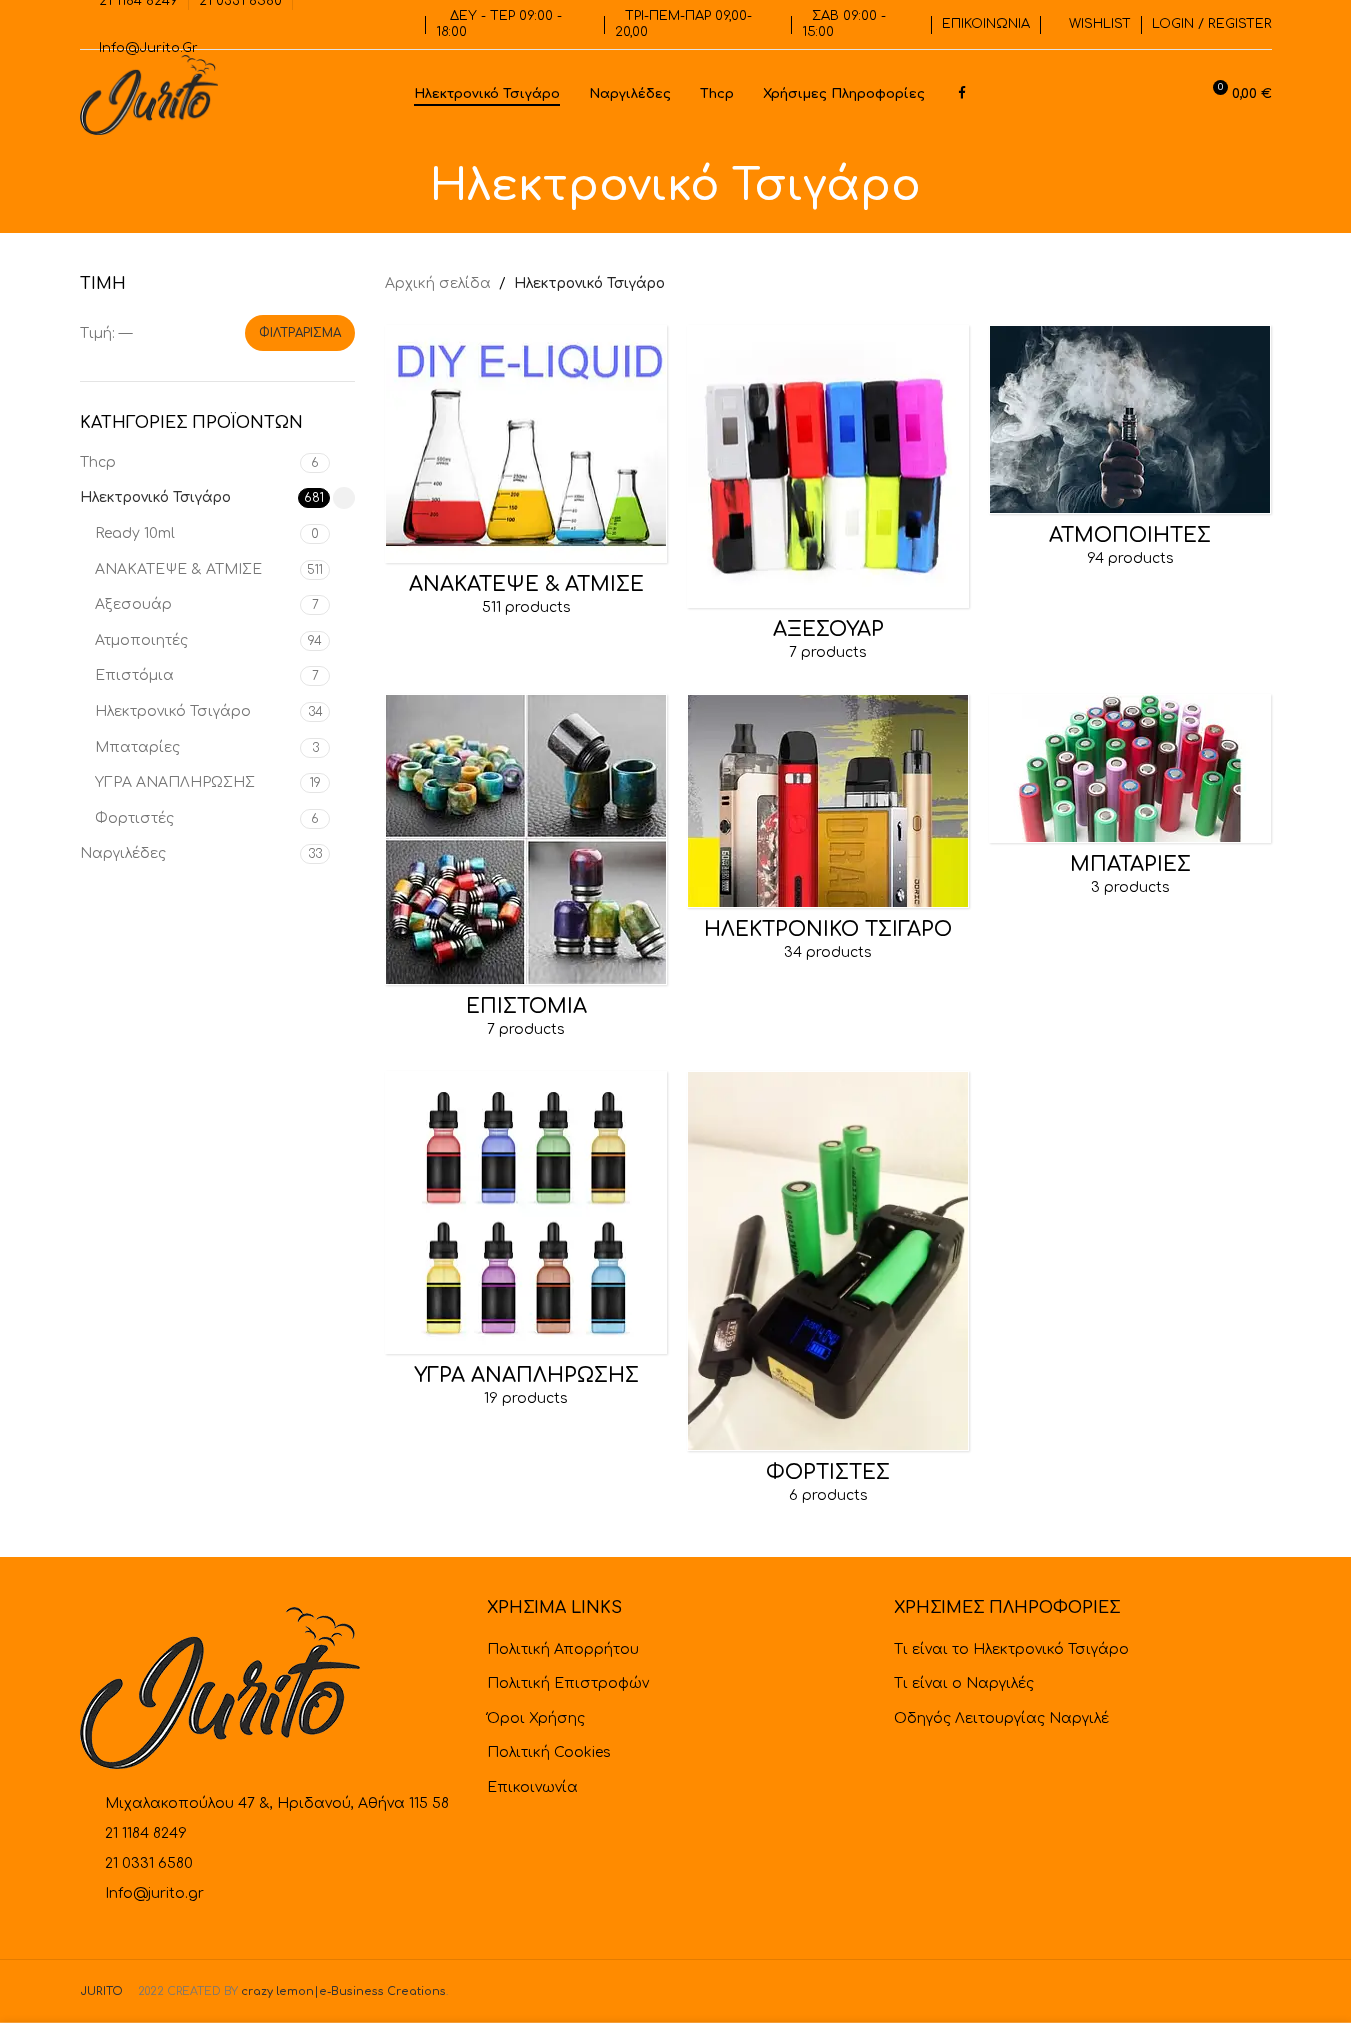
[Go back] (405, 187)
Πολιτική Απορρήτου (563, 1649)
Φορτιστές (134, 818)
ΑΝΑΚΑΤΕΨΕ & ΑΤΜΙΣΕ (178, 569)
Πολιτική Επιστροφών (568, 1683)
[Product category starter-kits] (828, 834)
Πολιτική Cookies (549, 1752)
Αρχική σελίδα (438, 283)
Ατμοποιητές (141, 640)
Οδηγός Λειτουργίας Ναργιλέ (1001, 1718)
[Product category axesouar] (828, 499)
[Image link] (220, 1687)
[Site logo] (149, 94)
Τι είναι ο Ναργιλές (964, 1683)
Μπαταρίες (137, 747)
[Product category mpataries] (1130, 801)
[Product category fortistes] (828, 1294)
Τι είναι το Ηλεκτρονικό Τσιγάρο (1011, 1649)
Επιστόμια (134, 675)
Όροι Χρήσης (536, 1718)
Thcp (98, 462)
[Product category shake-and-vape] (526, 477)
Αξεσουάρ (133, 604)
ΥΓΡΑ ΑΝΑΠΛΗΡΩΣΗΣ (175, 782)
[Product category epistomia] (526, 873)
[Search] (1175, 95)
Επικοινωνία (532, 1787)
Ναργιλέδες (123, 853)
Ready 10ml (135, 533)
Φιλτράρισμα (300, 333)
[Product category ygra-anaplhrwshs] (526, 1245)
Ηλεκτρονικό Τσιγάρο (155, 497)
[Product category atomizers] (1130, 452)
